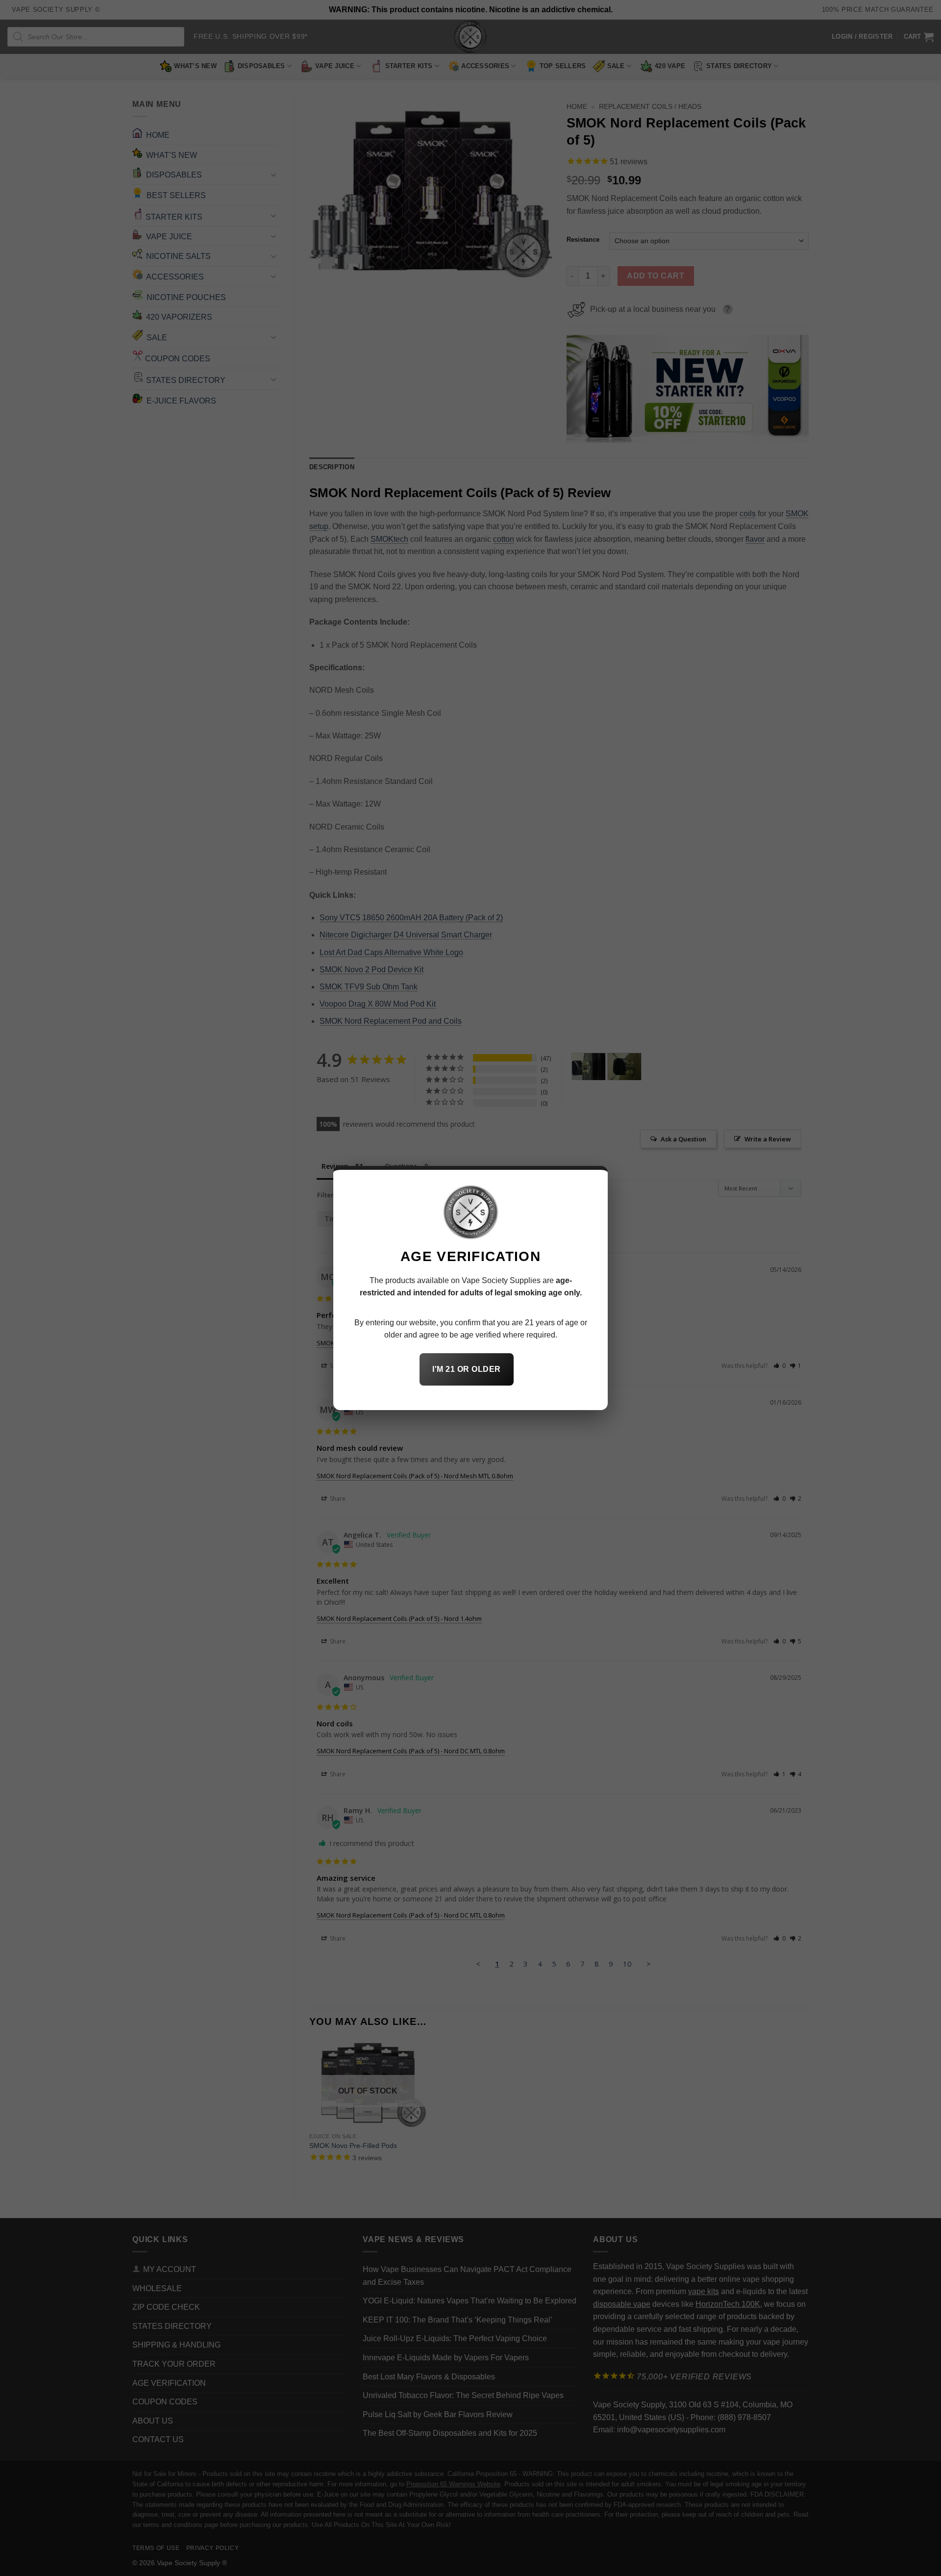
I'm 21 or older (466, 1369)
